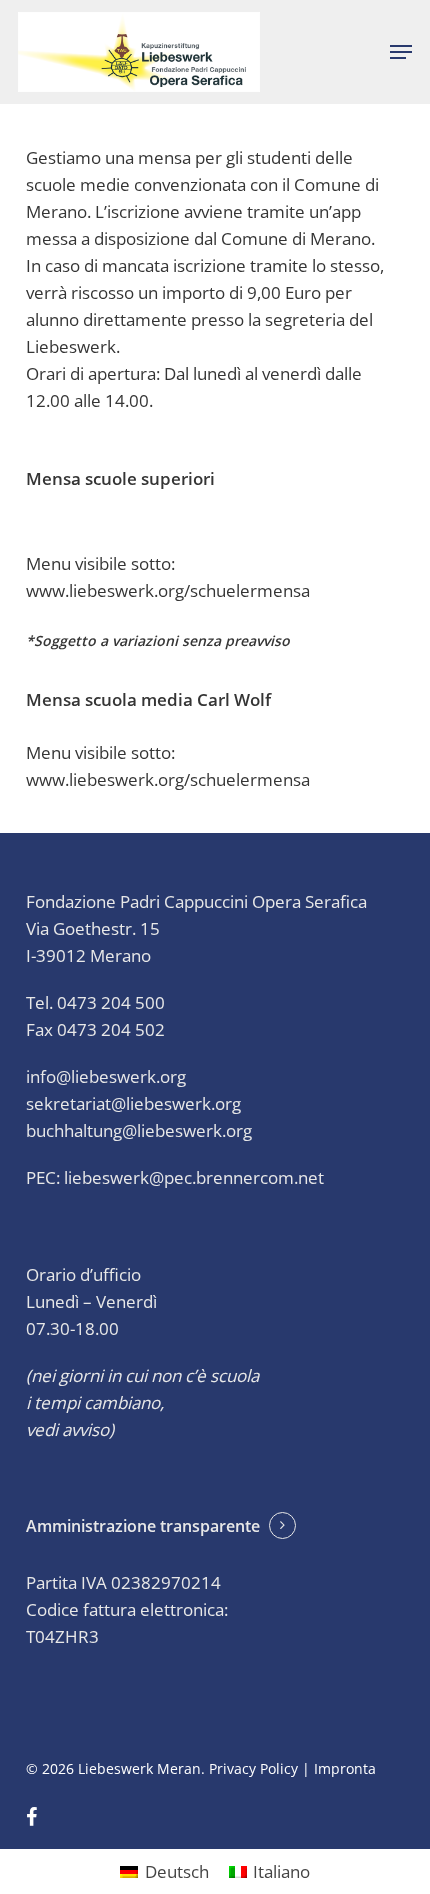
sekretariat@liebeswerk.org (133, 1103)
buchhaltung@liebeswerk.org (139, 1130)
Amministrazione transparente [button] (143, 1526)
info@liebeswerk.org (106, 1076)
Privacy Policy (253, 1768)
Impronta (345, 1768)
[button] (401, 52)
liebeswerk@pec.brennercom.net (194, 1177)
